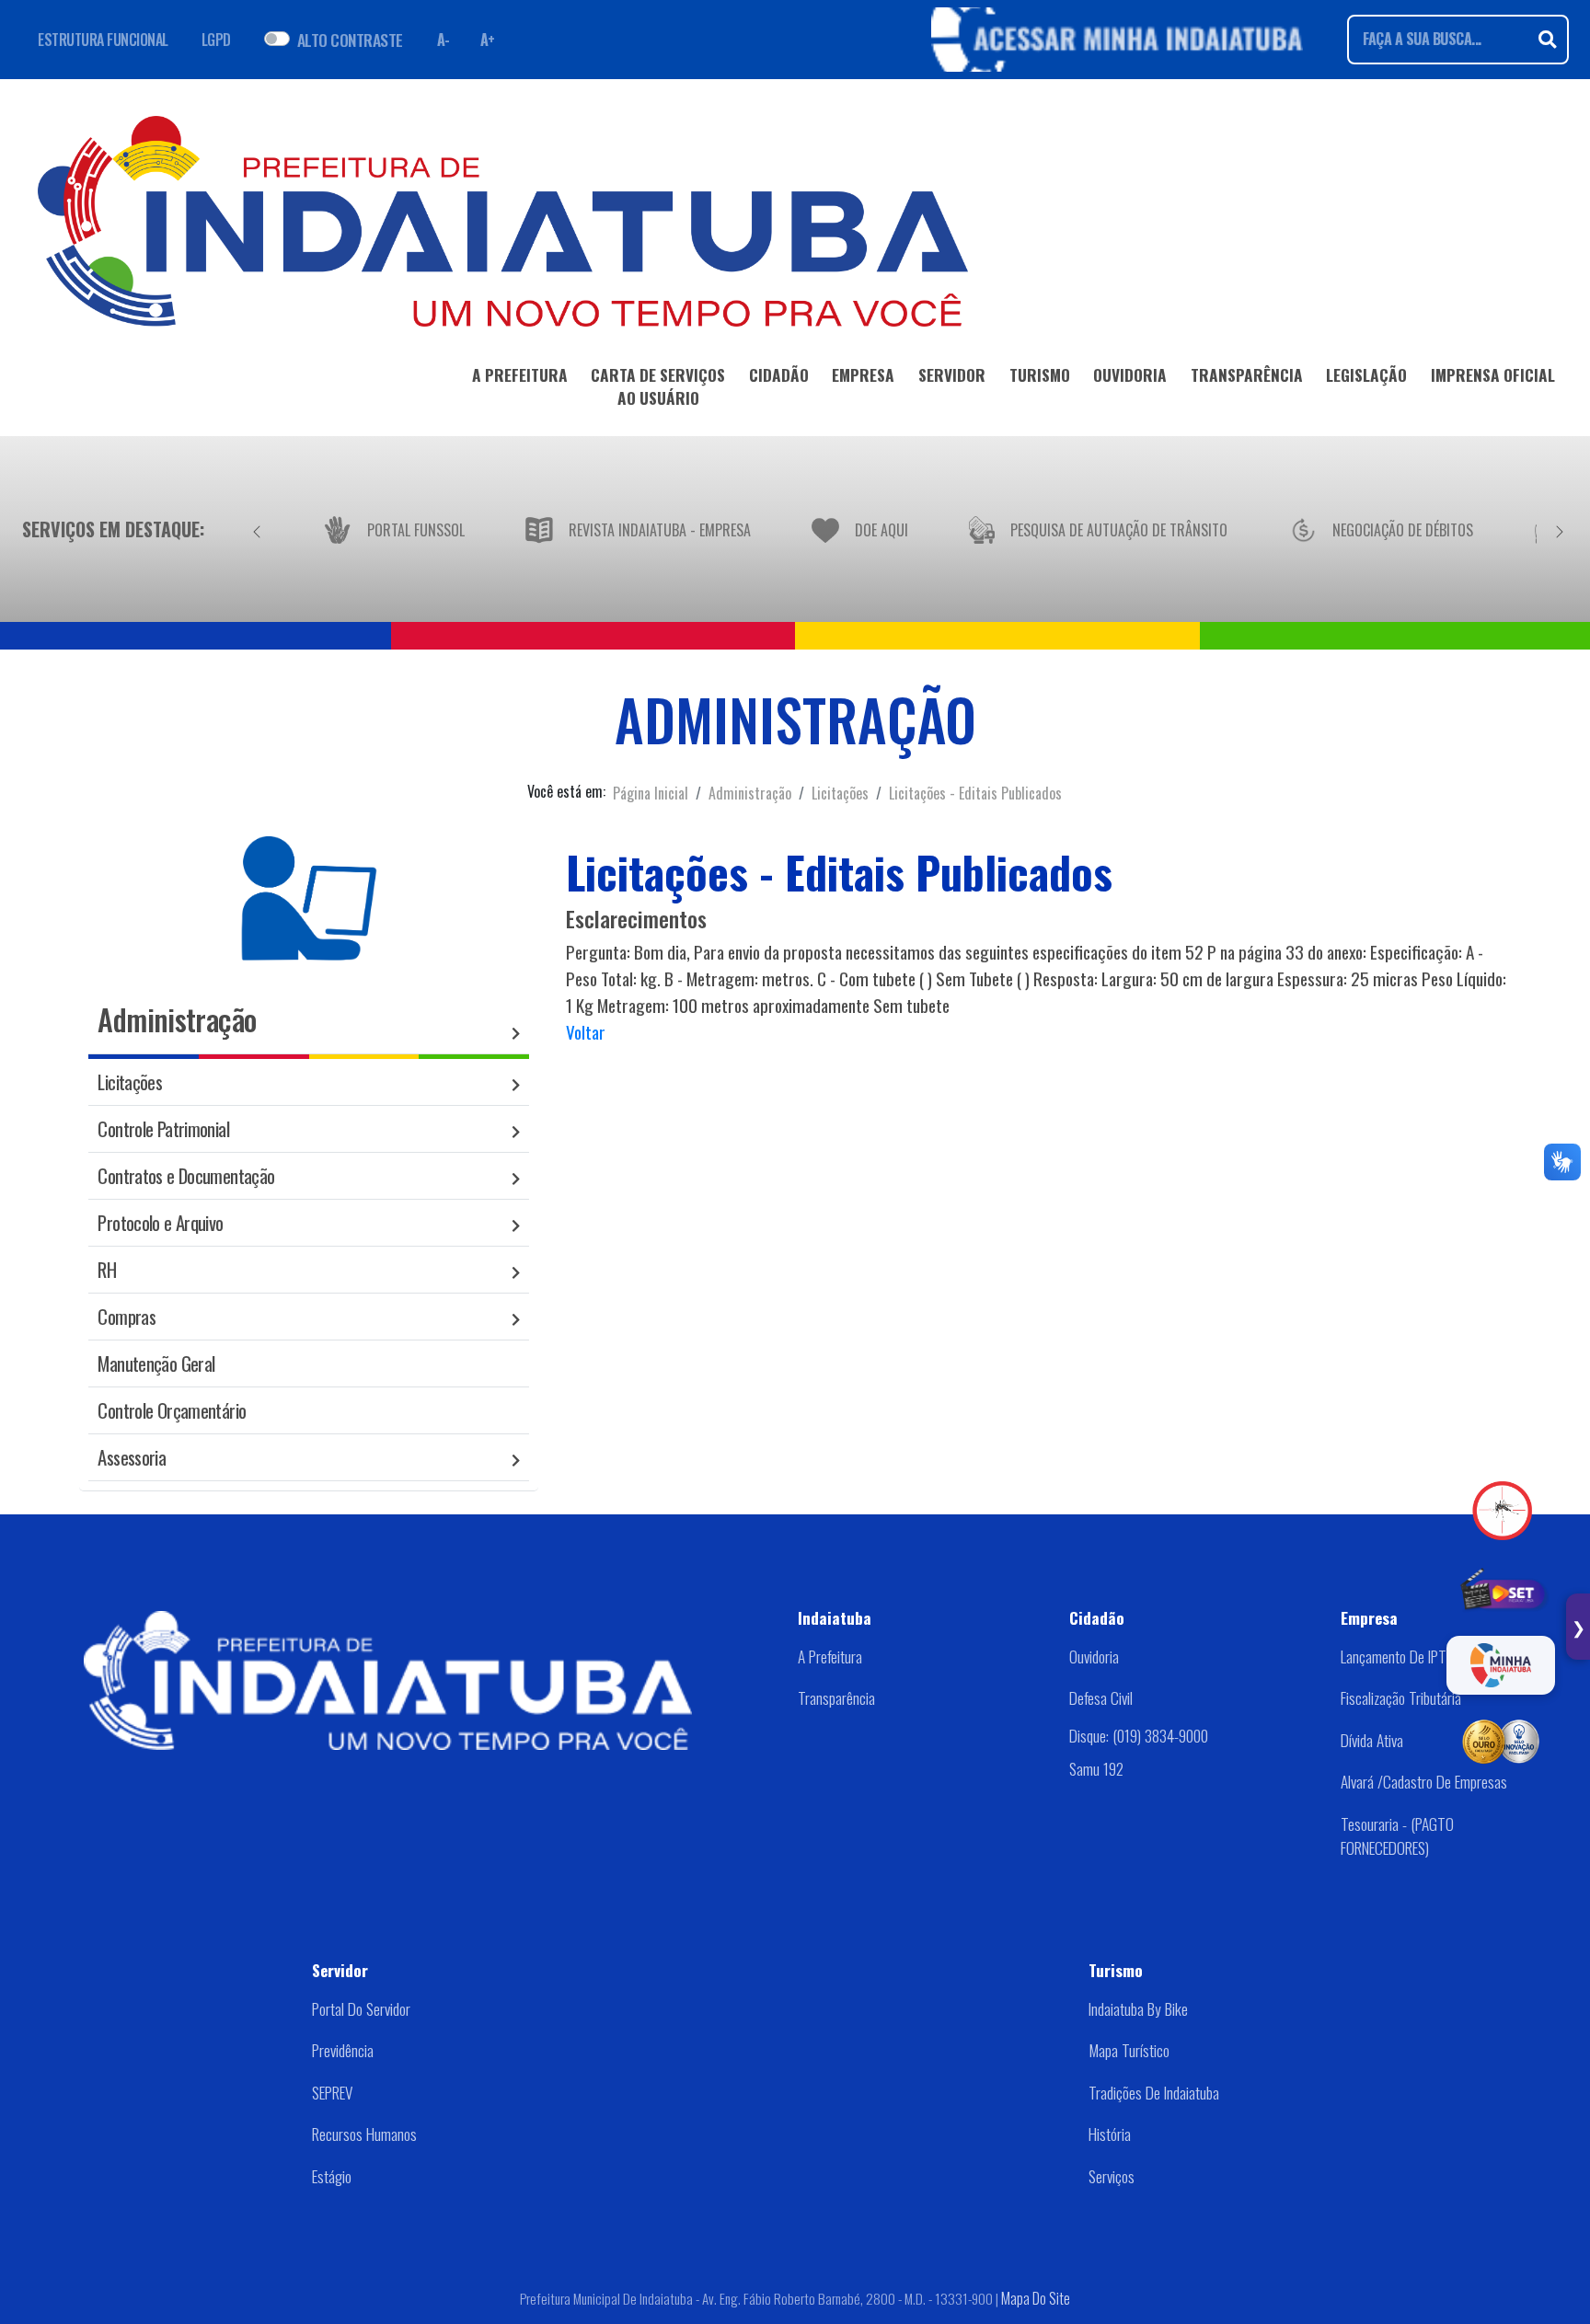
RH (107, 1269)
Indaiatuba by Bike (1138, 2008)
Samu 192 (1096, 1768)
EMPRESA (863, 374)
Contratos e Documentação (186, 1175)
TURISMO (1040, 374)
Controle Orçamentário (172, 1410)
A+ (488, 40)
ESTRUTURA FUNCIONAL (103, 40)
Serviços (1112, 2176)
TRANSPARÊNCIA (1247, 374)
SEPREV (332, 2092)
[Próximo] (1560, 529)
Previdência (343, 2050)
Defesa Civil (1101, 1697)
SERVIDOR (952, 374)
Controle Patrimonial (163, 1128)
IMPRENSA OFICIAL (1493, 374)
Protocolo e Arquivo (160, 1222)
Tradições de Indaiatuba (1154, 2092)
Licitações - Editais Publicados (975, 793)
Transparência (836, 1697)
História (1110, 2134)
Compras (127, 1316)
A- (444, 40)
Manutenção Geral (156, 1363)
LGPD (216, 40)
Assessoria (132, 1457)
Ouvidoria (1094, 1656)
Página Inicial (651, 793)
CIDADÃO (779, 374)
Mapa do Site (1036, 2298)
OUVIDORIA (1130, 374)
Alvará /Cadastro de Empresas (1424, 1781)
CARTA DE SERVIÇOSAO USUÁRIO (658, 386)
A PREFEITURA (520, 374)
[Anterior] (257, 529)
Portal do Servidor (361, 2008)
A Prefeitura (830, 1656)
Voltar (586, 1032)
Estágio (332, 2176)
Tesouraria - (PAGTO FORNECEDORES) (1397, 1835)
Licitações (840, 793)
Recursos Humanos (364, 2134)
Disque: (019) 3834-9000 (1139, 1735)
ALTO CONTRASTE (350, 40)
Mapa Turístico (1129, 2050)
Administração (750, 793)
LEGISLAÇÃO (1366, 374)
